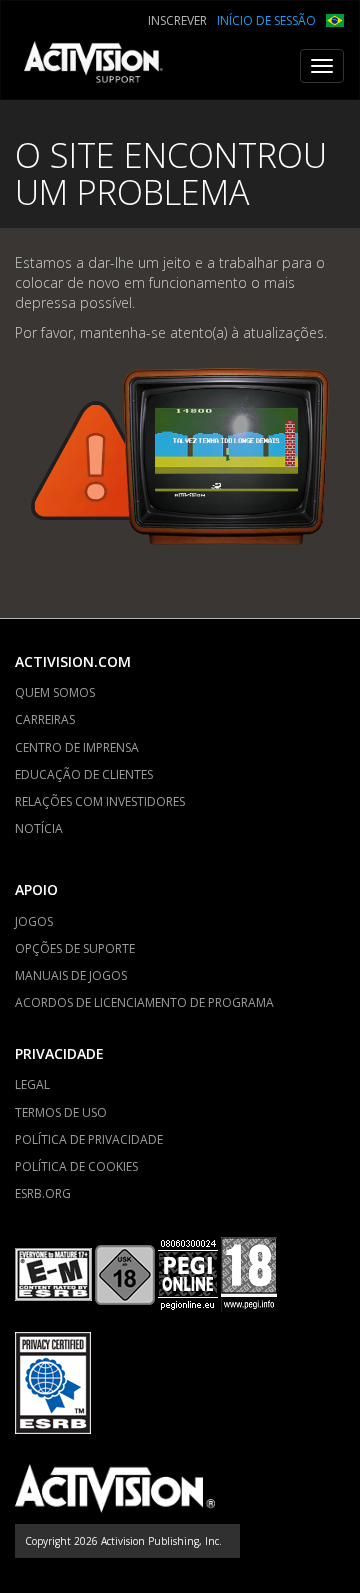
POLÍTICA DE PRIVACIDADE (89, 1139)
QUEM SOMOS (55, 692)
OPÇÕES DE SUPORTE (75, 948)
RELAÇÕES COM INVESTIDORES (100, 801)
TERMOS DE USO (61, 1112)
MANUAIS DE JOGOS (71, 975)
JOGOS (34, 921)
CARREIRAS (45, 719)
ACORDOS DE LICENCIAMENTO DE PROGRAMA (144, 1002)
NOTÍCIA (39, 828)
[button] (335, 18)
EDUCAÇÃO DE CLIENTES (84, 774)
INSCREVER (177, 20)
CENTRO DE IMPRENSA (77, 747)
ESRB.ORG (43, 1193)
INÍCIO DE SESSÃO (266, 20)
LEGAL (32, 1084)
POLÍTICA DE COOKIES (76, 1166)
